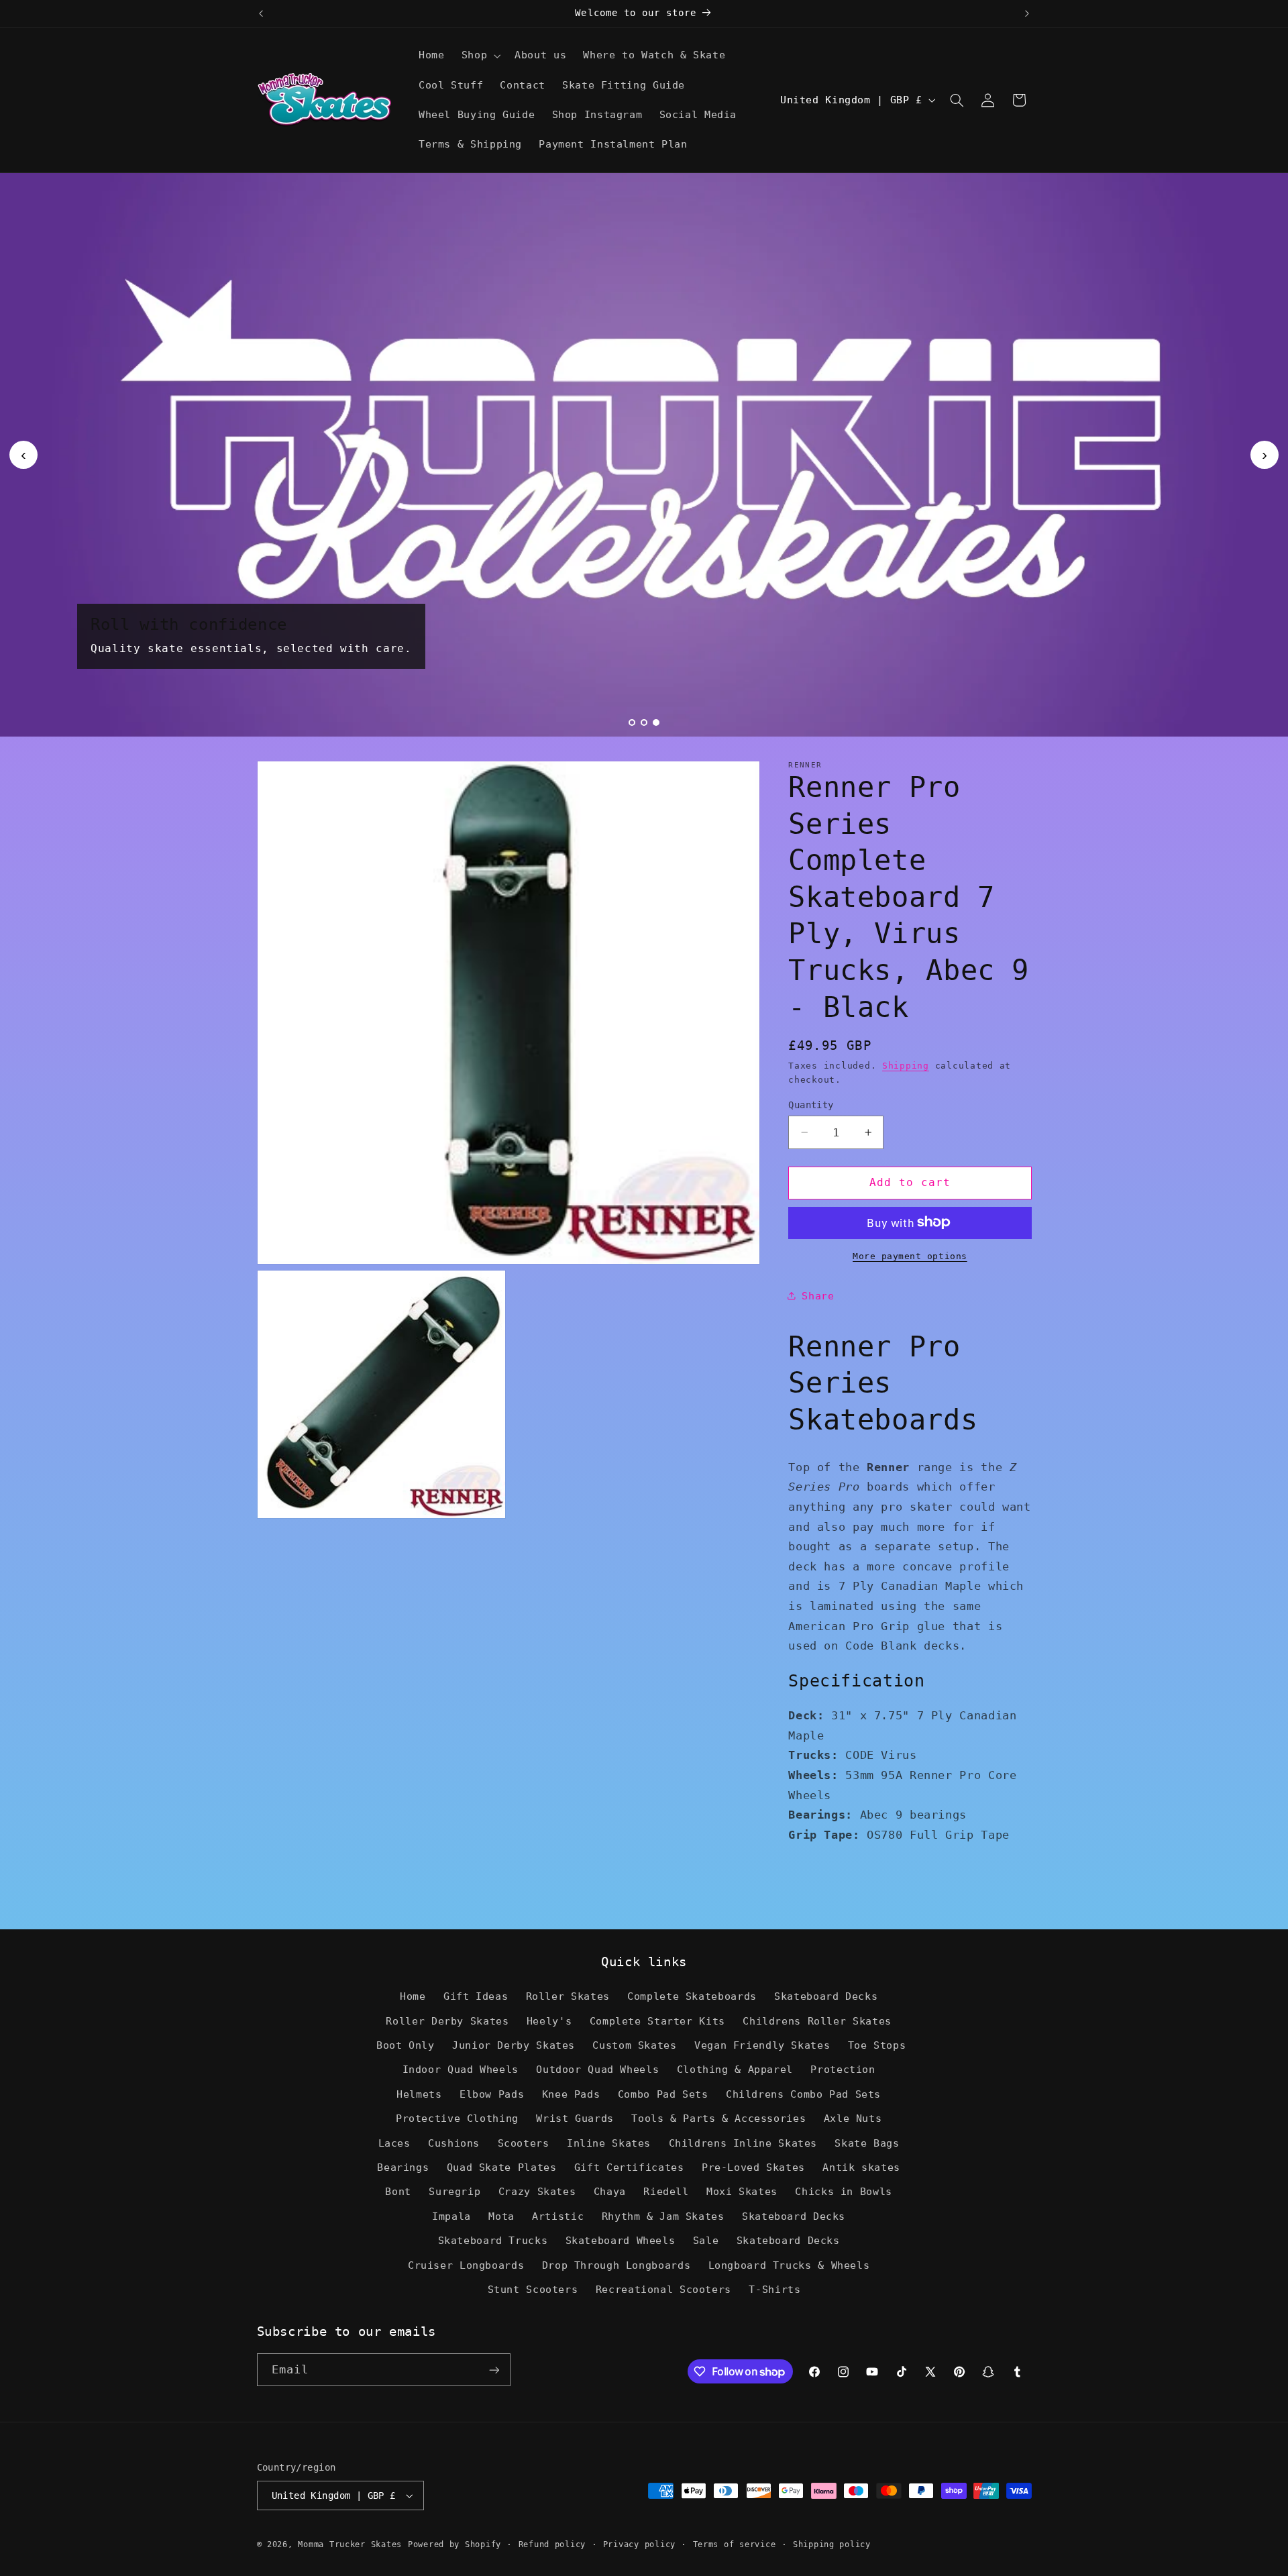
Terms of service (735, 2544)
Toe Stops (877, 2045)
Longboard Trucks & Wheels (789, 2265)
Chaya (610, 2191)
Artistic (558, 2216)
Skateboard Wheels (621, 2240)
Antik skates (861, 2167)
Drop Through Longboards (616, 2265)
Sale (706, 2240)
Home (413, 1996)
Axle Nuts (853, 2118)
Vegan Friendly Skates (762, 2045)
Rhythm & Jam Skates (663, 2216)
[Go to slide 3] (656, 722)
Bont (398, 2191)
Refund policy (552, 2544)
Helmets (419, 2094)
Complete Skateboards (692, 1996)
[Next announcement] (1027, 13)
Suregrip (454, 2191)
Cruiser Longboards (466, 2265)
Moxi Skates (742, 2191)
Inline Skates (609, 2143)
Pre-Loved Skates (753, 2167)
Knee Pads (571, 2094)
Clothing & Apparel (735, 2069)
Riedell (666, 2191)
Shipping (906, 1066)
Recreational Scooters (663, 2289)
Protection (843, 2069)
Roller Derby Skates (447, 2021)
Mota (501, 2216)
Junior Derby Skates (514, 2045)
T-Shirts (774, 2289)
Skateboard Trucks (493, 2240)
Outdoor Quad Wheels (597, 2069)
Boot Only (406, 2045)
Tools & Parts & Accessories (718, 2118)
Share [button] (818, 1295)
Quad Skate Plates (502, 2167)
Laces (394, 2143)
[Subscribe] (494, 2370)
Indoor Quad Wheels (461, 2069)
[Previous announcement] (261, 13)
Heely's (549, 2021)
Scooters (524, 2143)
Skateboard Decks (826, 1996)
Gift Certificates (629, 2167)
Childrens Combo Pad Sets (803, 2094)
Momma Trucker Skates (350, 2544)
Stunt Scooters (533, 2289)
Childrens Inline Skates (743, 2143)
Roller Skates (568, 1996)
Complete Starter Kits (657, 2021)
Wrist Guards (575, 2118)
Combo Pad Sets (663, 2094)
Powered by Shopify (454, 2544)
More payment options (910, 1255)
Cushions (454, 2143)
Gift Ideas (476, 1996)
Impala (451, 2216)
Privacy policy (639, 2544)
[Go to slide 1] (632, 722)
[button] (479, 56)
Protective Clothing (457, 2118)
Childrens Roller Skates (817, 2021)
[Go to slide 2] (644, 722)
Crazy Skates (537, 2191)
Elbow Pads (492, 2094)
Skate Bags (867, 2143)
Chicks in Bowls (843, 2191)
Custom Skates (634, 2045)
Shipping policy (832, 2544)
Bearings (403, 2167)
